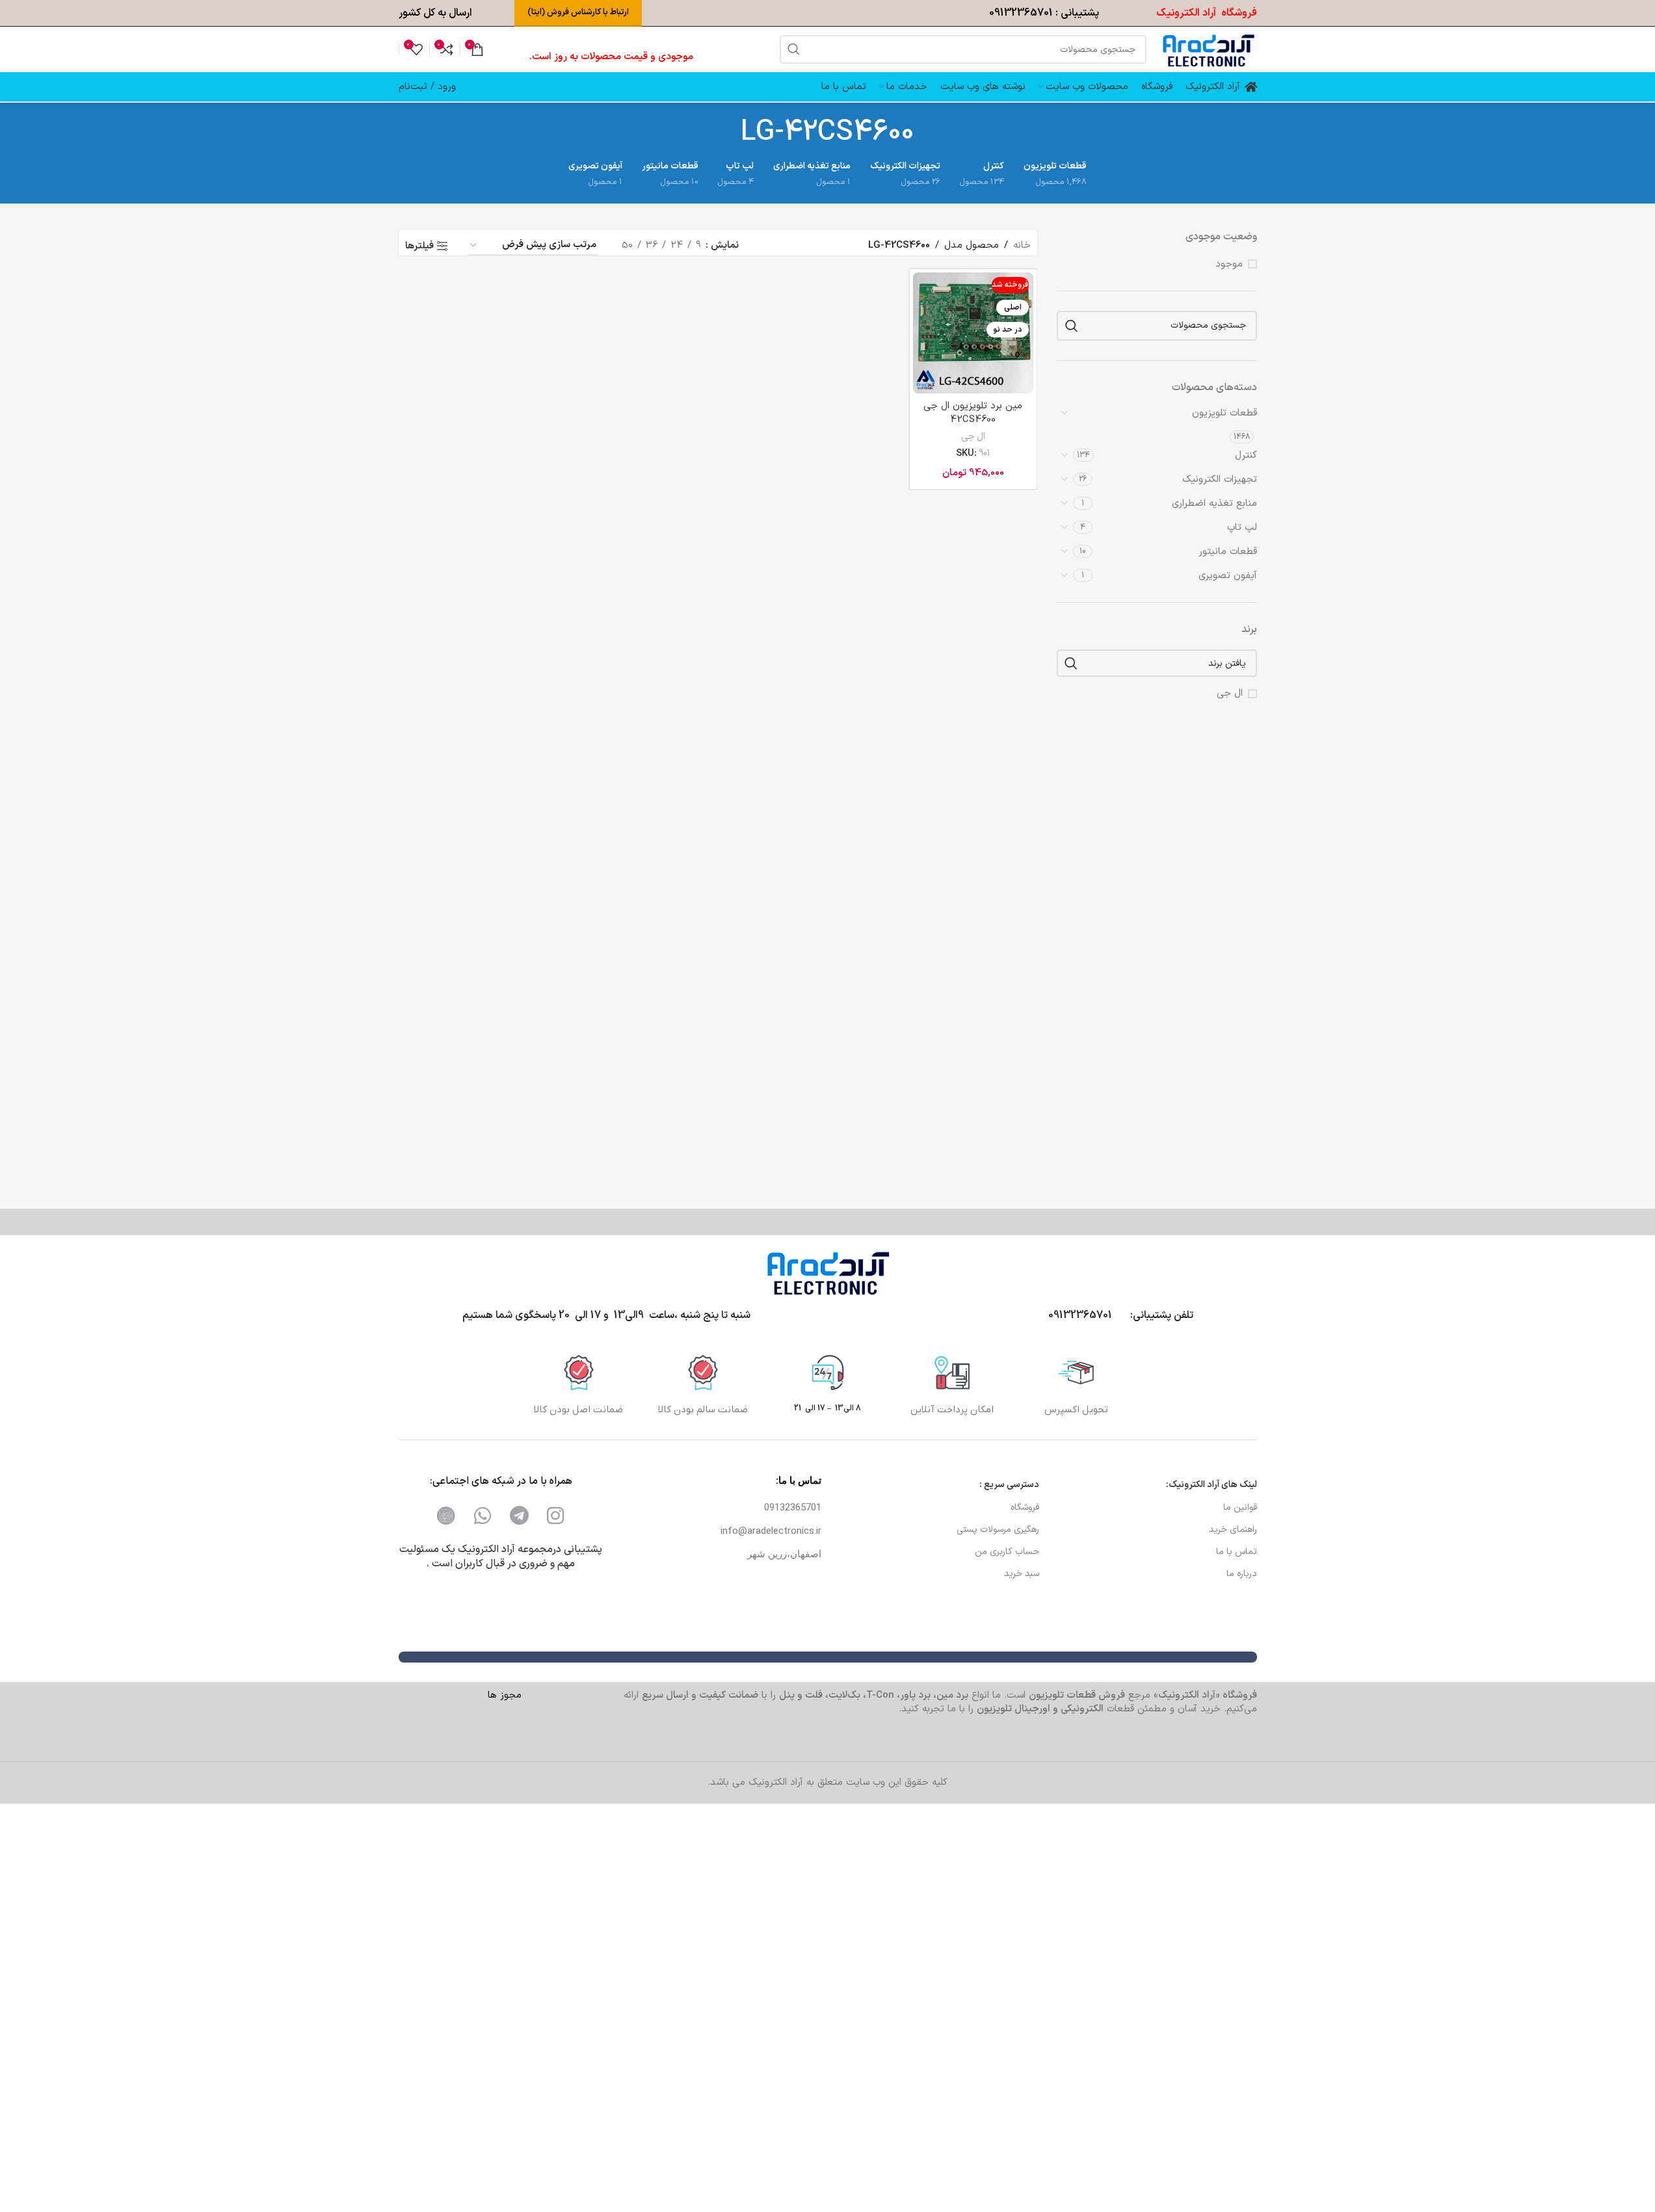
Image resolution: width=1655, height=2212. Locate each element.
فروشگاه (1025, 1508)
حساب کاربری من (1007, 1552)
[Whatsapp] (483, 1516)
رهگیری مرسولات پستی (998, 1530)
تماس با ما (1237, 1552)
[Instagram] (555, 1516)
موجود (1229, 264)
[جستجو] (794, 49)
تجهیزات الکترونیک (1220, 480)
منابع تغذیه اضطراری (1214, 504)
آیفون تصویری (1228, 576)
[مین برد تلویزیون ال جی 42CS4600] (973, 333)
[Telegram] (519, 1516)
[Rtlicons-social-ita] (446, 1516)
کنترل (1246, 455)
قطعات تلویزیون (1225, 413)
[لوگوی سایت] (1208, 49)
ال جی (973, 437)
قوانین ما (1240, 1508)
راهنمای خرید (1233, 1530)
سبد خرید (1022, 1574)
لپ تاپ (1242, 528)
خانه (1022, 245)
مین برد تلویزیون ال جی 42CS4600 (973, 413)
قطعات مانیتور (1228, 552)
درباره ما (1242, 1574)
